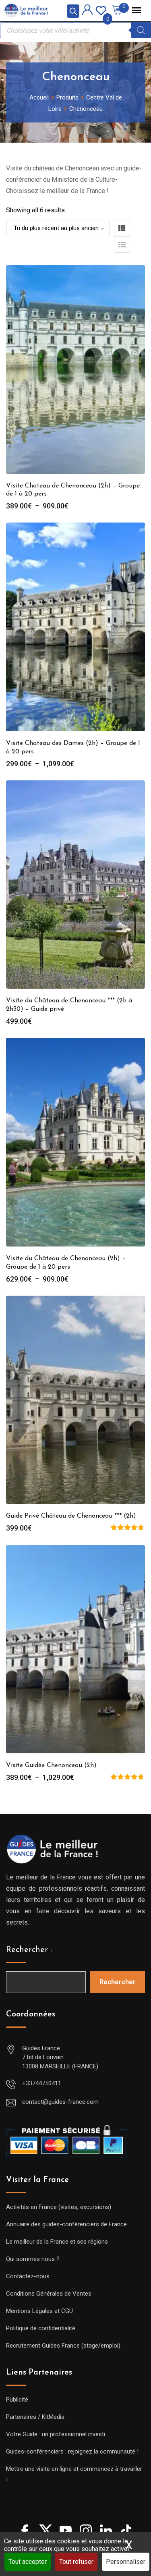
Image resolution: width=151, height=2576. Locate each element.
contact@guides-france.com (60, 2102)
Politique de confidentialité (41, 2328)
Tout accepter (28, 2562)
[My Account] (87, 11)
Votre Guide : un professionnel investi (56, 2434)
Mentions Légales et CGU (39, 2311)
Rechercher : (29, 1950)
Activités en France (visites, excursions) (59, 2207)
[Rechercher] (141, 30)
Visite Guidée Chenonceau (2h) (51, 1765)
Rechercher (118, 1982)
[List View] (122, 245)
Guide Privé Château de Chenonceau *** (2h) (71, 1516)
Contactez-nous (28, 2276)
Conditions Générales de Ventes (49, 2294)
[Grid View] (122, 228)
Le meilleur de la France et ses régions (57, 2242)
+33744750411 (42, 2083)
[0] (101, 10)
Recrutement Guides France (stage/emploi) (63, 2346)
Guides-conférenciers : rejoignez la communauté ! (72, 2452)
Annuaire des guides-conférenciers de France (66, 2224)
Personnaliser (126, 2562)
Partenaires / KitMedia (35, 2417)
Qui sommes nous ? (33, 2259)
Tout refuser (76, 2562)
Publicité (17, 2400)
